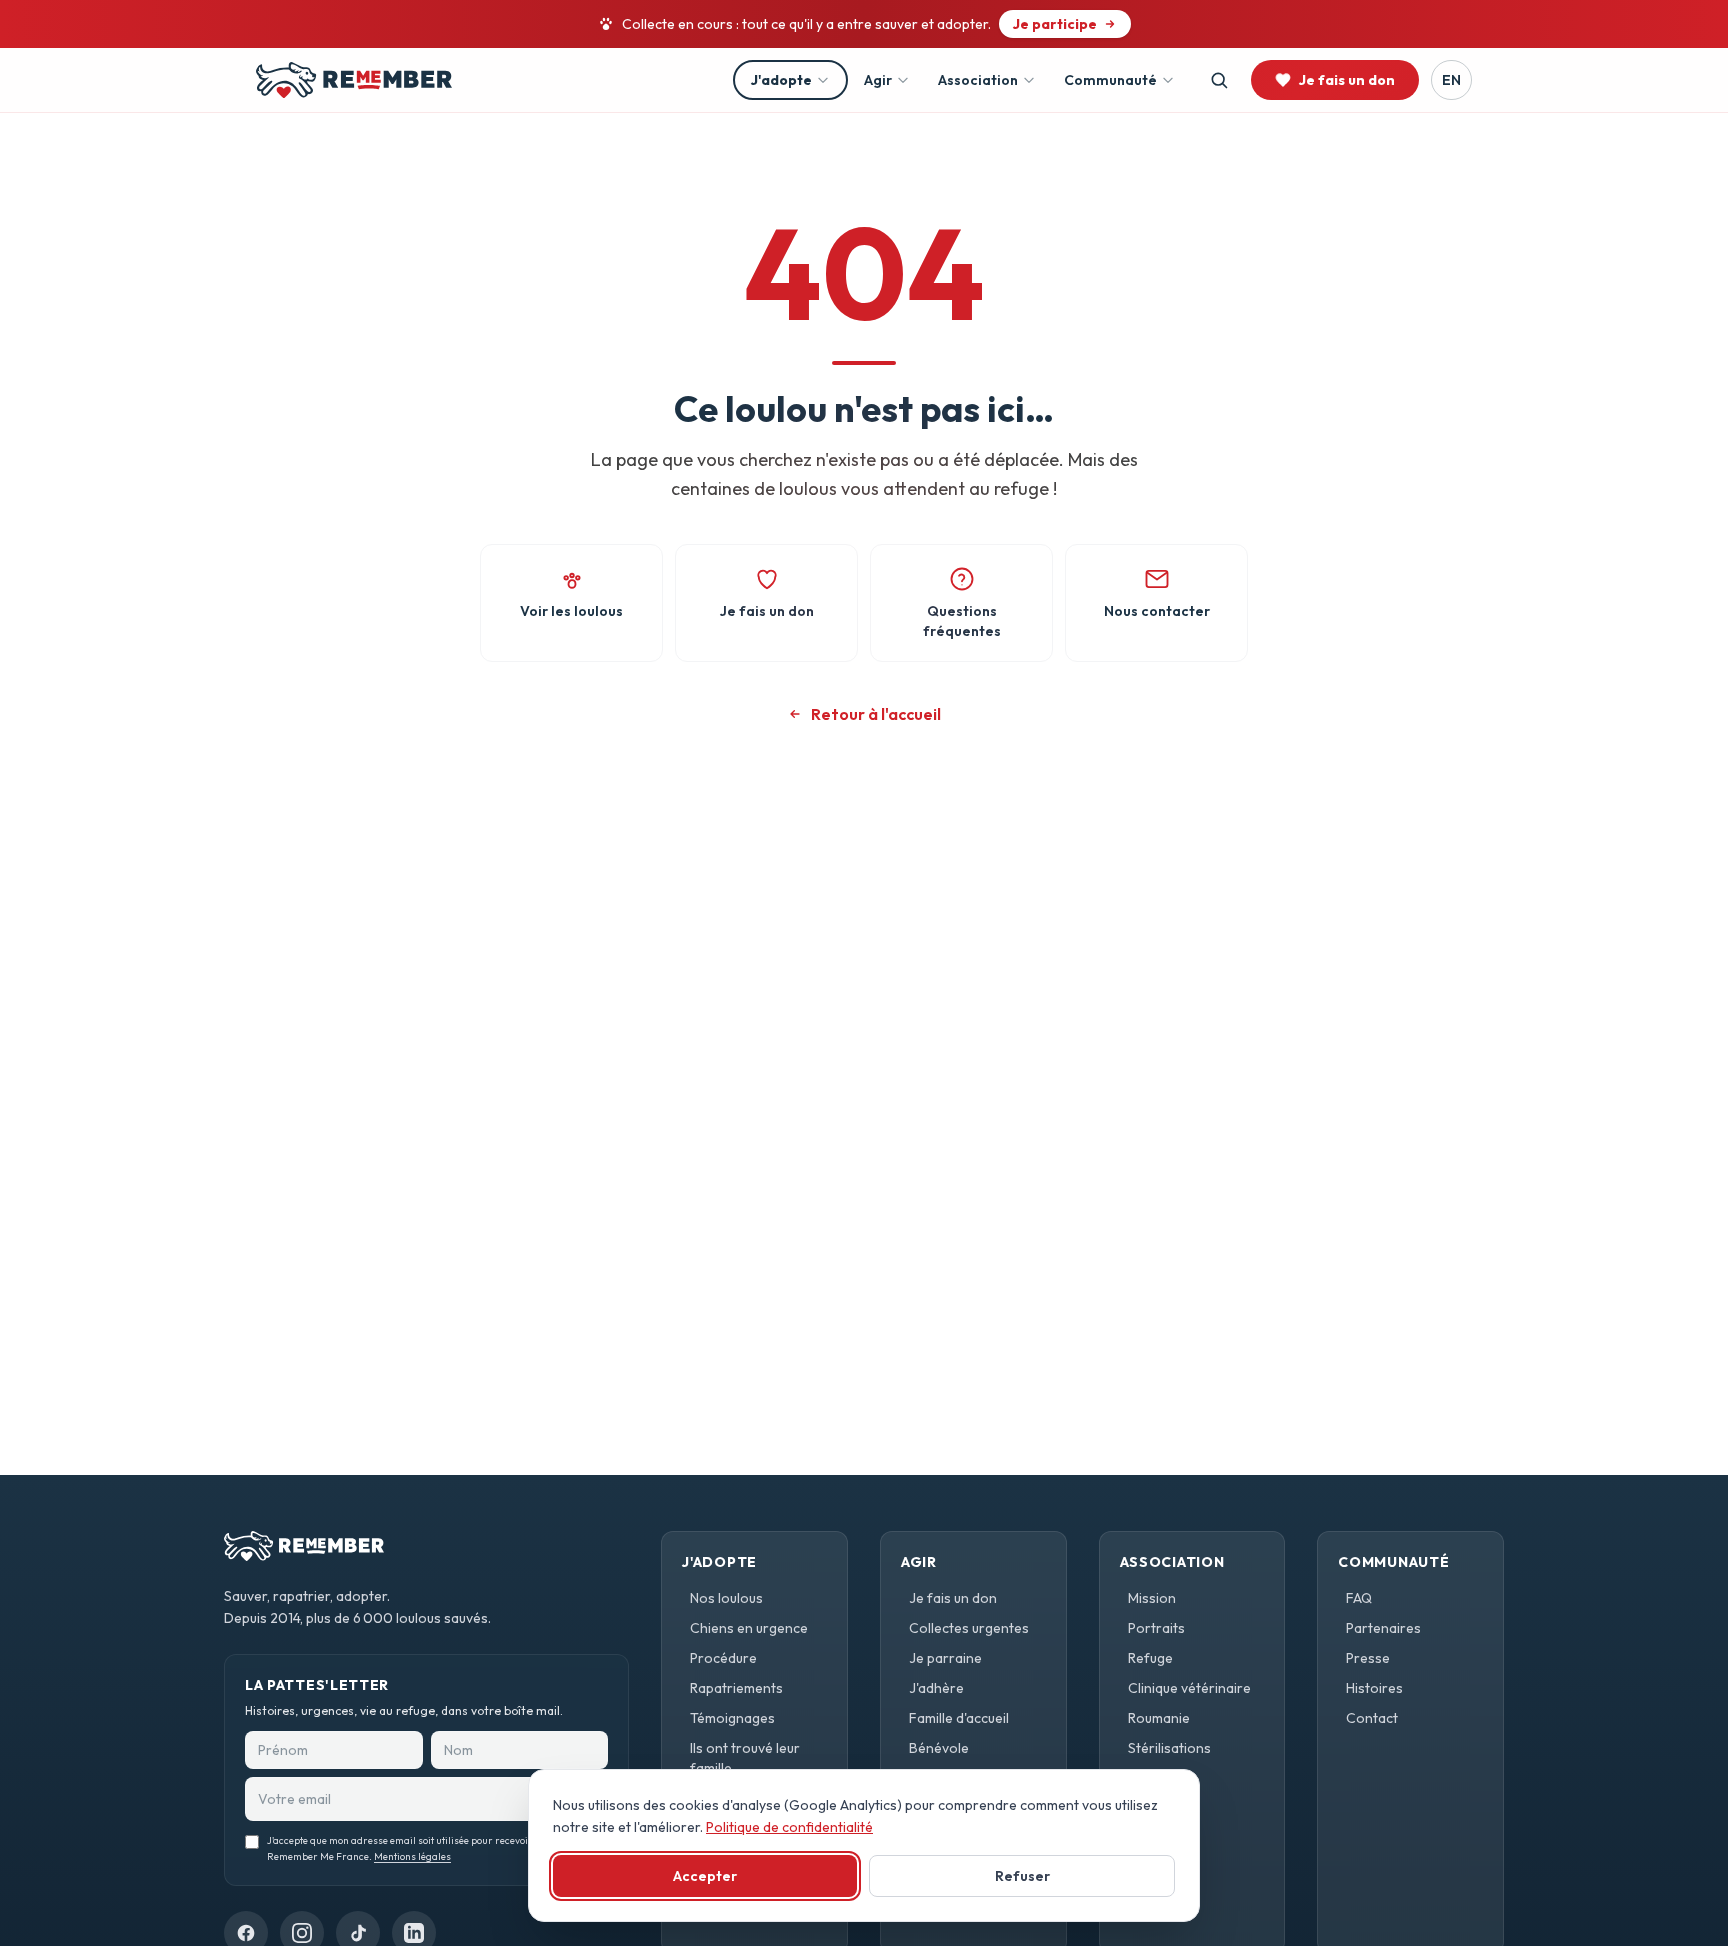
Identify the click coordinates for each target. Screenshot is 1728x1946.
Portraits (1156, 1628)
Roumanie (1159, 1718)
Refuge (1150, 1658)
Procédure (723, 1658)
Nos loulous (726, 1598)
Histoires (1374, 1688)
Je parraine (945, 1658)
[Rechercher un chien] (1219, 80)
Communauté (1110, 80)
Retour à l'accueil (876, 714)
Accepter (705, 1876)
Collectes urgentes (969, 1628)
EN (1451, 80)
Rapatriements (736, 1688)
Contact (1372, 1718)
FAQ (1359, 1598)
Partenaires (1383, 1628)
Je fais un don (953, 1598)
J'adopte (781, 80)
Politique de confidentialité (789, 1827)
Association (978, 80)
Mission (1152, 1598)
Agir (878, 80)
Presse (1368, 1658)
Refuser (1022, 1876)
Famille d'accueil (959, 1718)
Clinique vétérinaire (1189, 1688)
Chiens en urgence (749, 1628)
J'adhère (936, 1688)
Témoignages (732, 1718)
